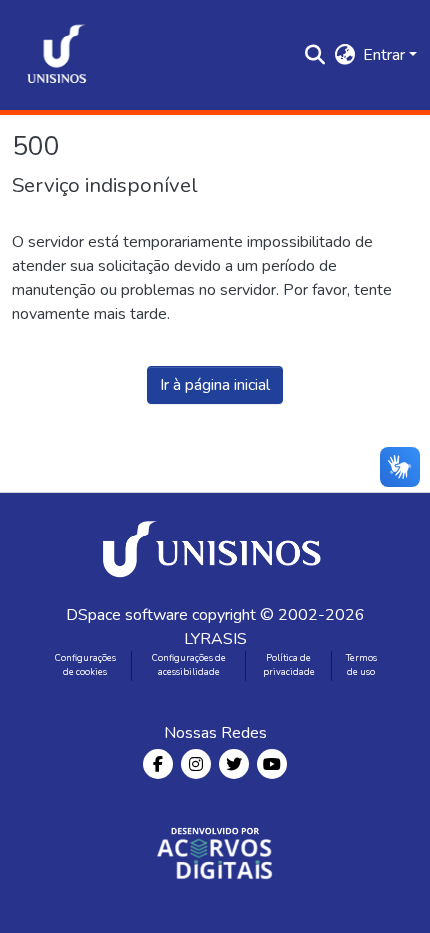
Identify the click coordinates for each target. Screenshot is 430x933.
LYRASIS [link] (215, 639)
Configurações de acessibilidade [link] (189, 665)
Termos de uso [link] (361, 665)
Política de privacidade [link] (289, 665)
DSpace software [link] (127, 615)
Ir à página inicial (215, 385)
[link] (215, 548)
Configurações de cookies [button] (85, 665)
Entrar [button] (386, 55)
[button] (57, 55)
